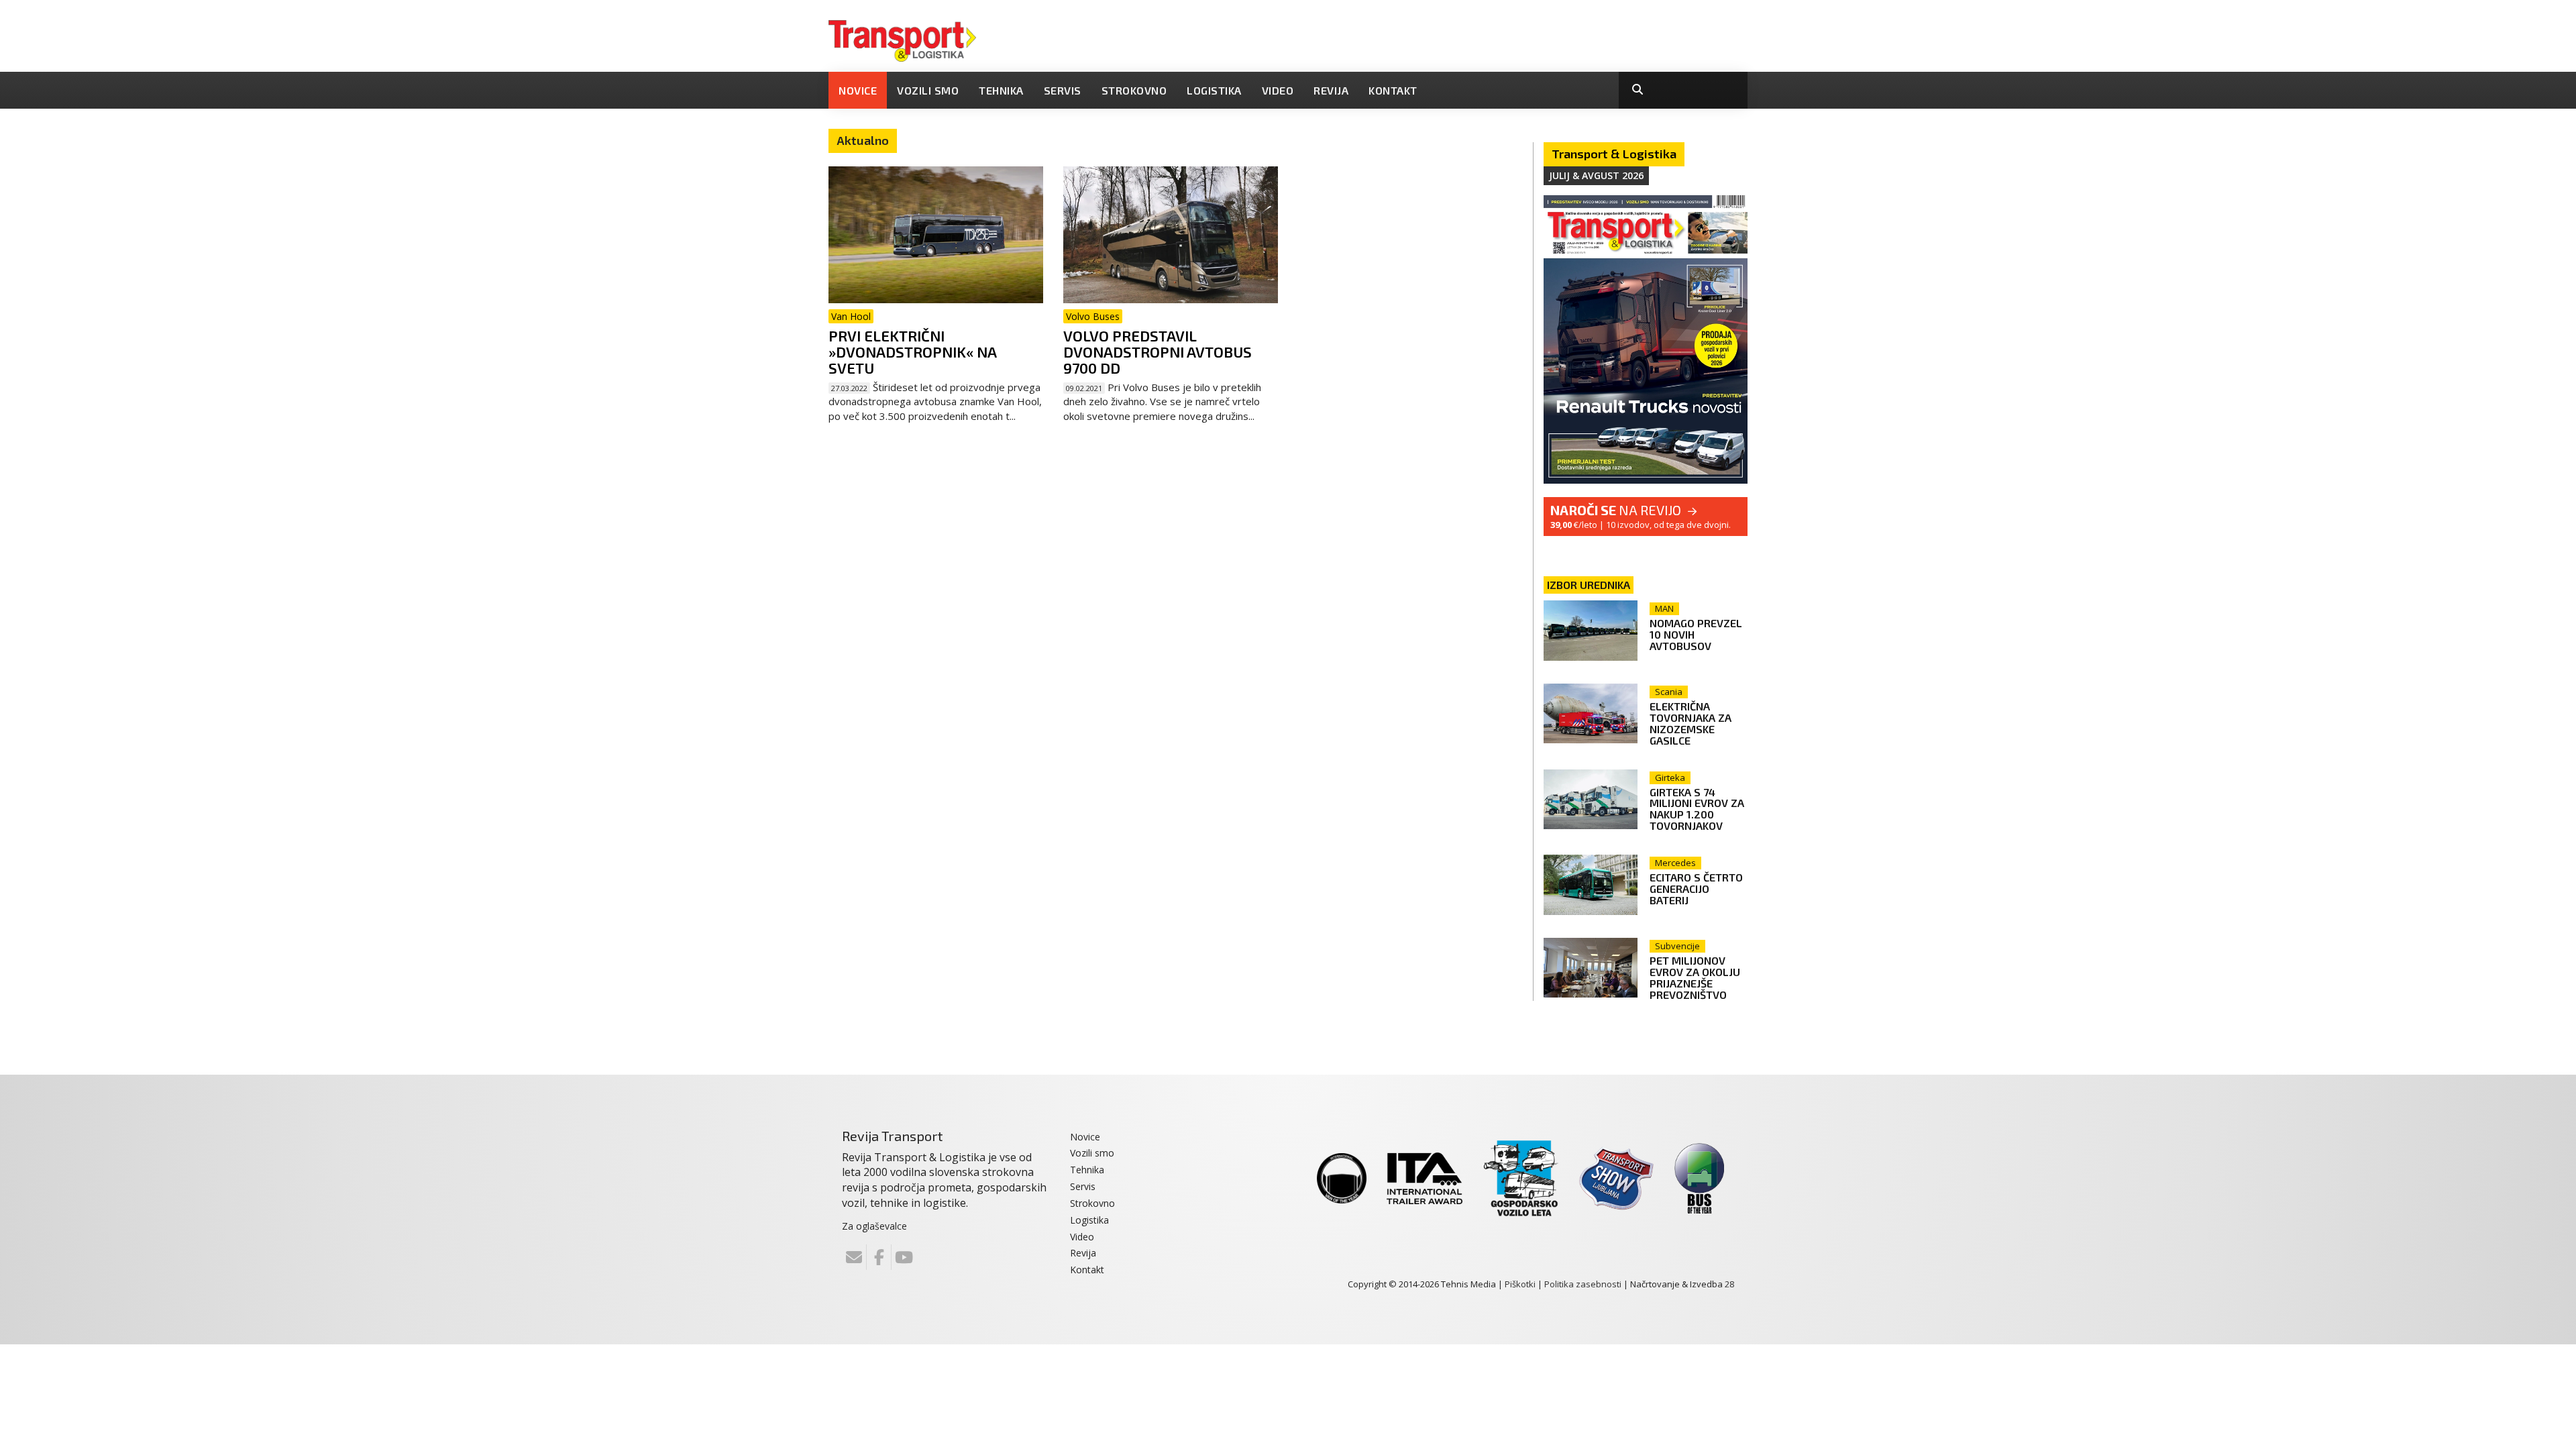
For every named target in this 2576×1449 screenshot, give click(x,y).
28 (1729, 1284)
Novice (858, 90)
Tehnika (1001, 90)
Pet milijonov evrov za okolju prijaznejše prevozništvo (1695, 977)
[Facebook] (879, 1257)
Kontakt (1393, 90)
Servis (1063, 90)
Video (1278, 90)
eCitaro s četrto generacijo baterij (1696, 889)
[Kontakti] (854, 1257)
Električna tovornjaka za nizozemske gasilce (1690, 723)
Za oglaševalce (874, 1226)
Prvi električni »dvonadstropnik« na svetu (912, 352)
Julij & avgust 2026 (1596, 175)
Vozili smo (928, 90)
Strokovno (1134, 90)
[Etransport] (902, 40)
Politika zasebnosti (1583, 1284)
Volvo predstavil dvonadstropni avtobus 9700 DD (1158, 352)
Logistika (1214, 90)
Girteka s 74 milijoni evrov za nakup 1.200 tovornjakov (1697, 809)
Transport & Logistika (1614, 154)
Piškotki (1520, 1284)
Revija (1331, 90)
